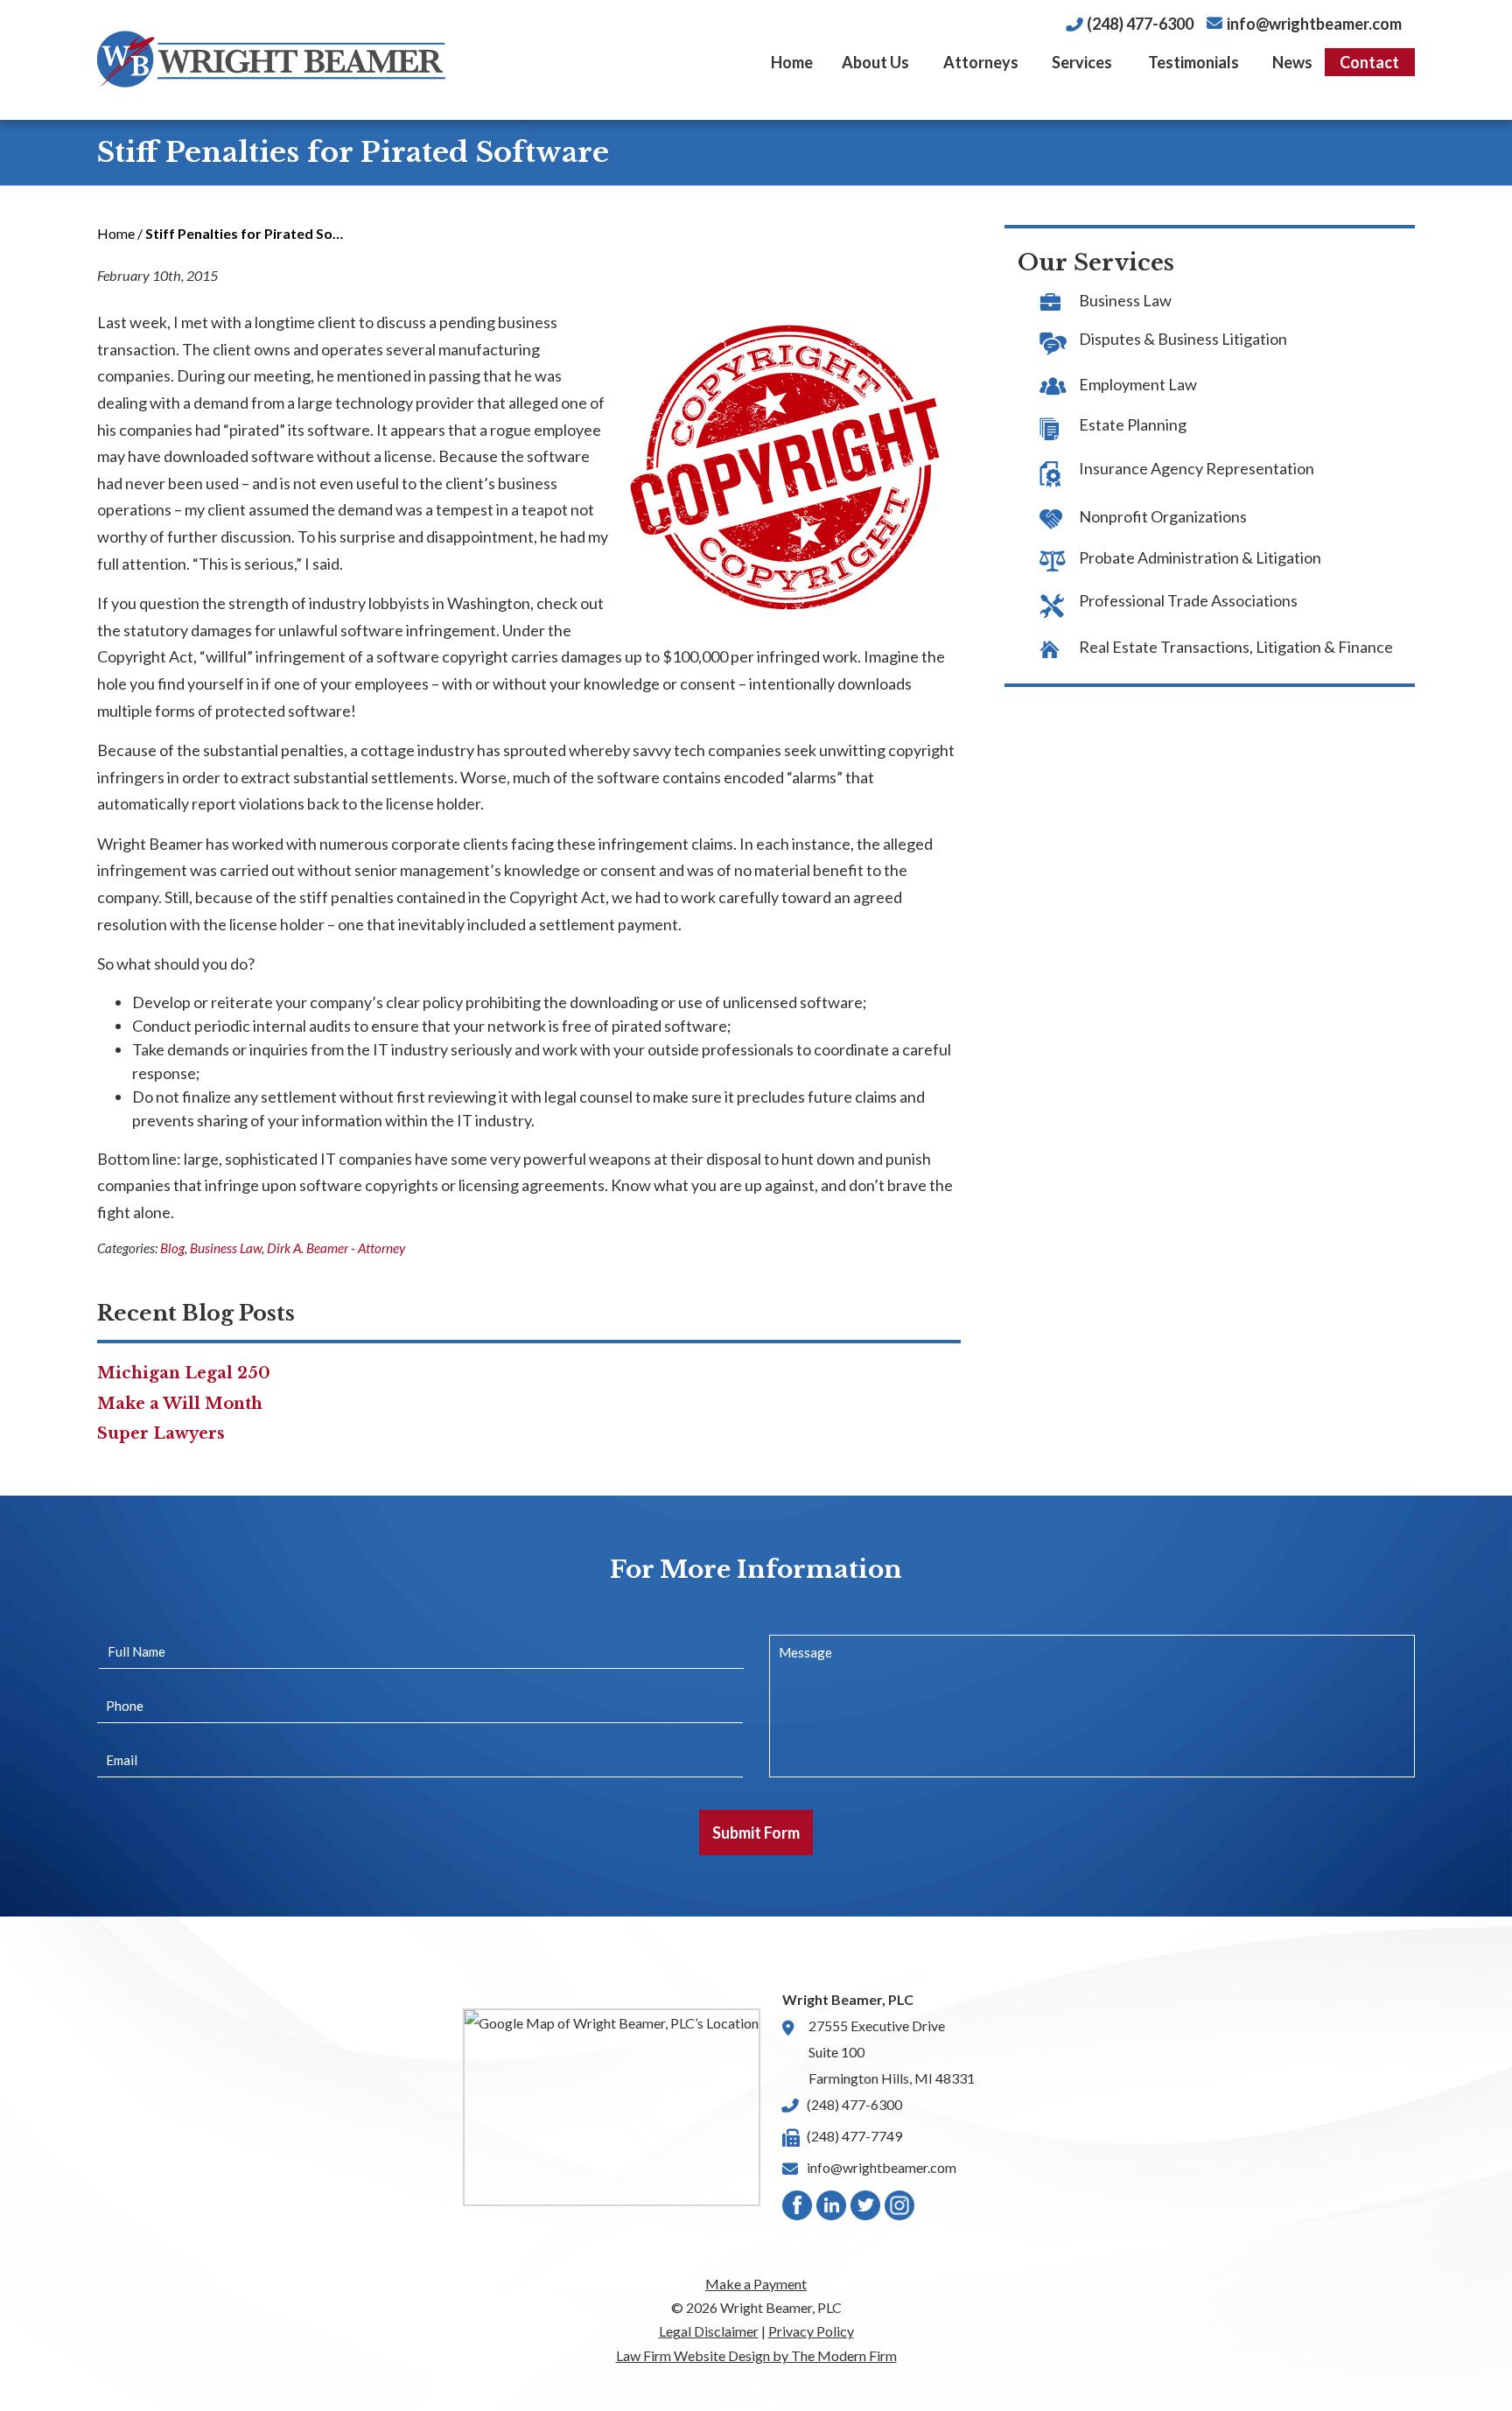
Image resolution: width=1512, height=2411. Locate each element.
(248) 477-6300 (1140, 24)
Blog (172, 1248)
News (1292, 62)
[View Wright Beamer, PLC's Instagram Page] (900, 2209)
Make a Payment (756, 2284)
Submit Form (756, 1833)
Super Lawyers (161, 1433)
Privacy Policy (811, 2331)
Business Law (226, 1248)
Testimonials (1193, 62)
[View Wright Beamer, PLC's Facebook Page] (798, 2209)
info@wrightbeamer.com (1314, 24)
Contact (1369, 62)
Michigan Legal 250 (184, 1373)
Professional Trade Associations (1188, 600)
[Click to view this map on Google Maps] (612, 2107)
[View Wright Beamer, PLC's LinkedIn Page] (832, 2209)
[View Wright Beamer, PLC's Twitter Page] (866, 2209)
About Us (875, 62)
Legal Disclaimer (709, 2331)
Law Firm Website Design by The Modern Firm (756, 2355)
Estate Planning (1133, 424)
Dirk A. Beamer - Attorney (336, 1248)
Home (792, 62)
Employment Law (1138, 384)
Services (1082, 62)
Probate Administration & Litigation (1200, 557)
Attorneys (981, 62)
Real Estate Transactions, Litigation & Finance (1236, 647)
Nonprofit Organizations (1163, 516)
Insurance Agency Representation (1197, 468)
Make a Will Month (180, 1404)
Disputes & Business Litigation (1183, 339)
